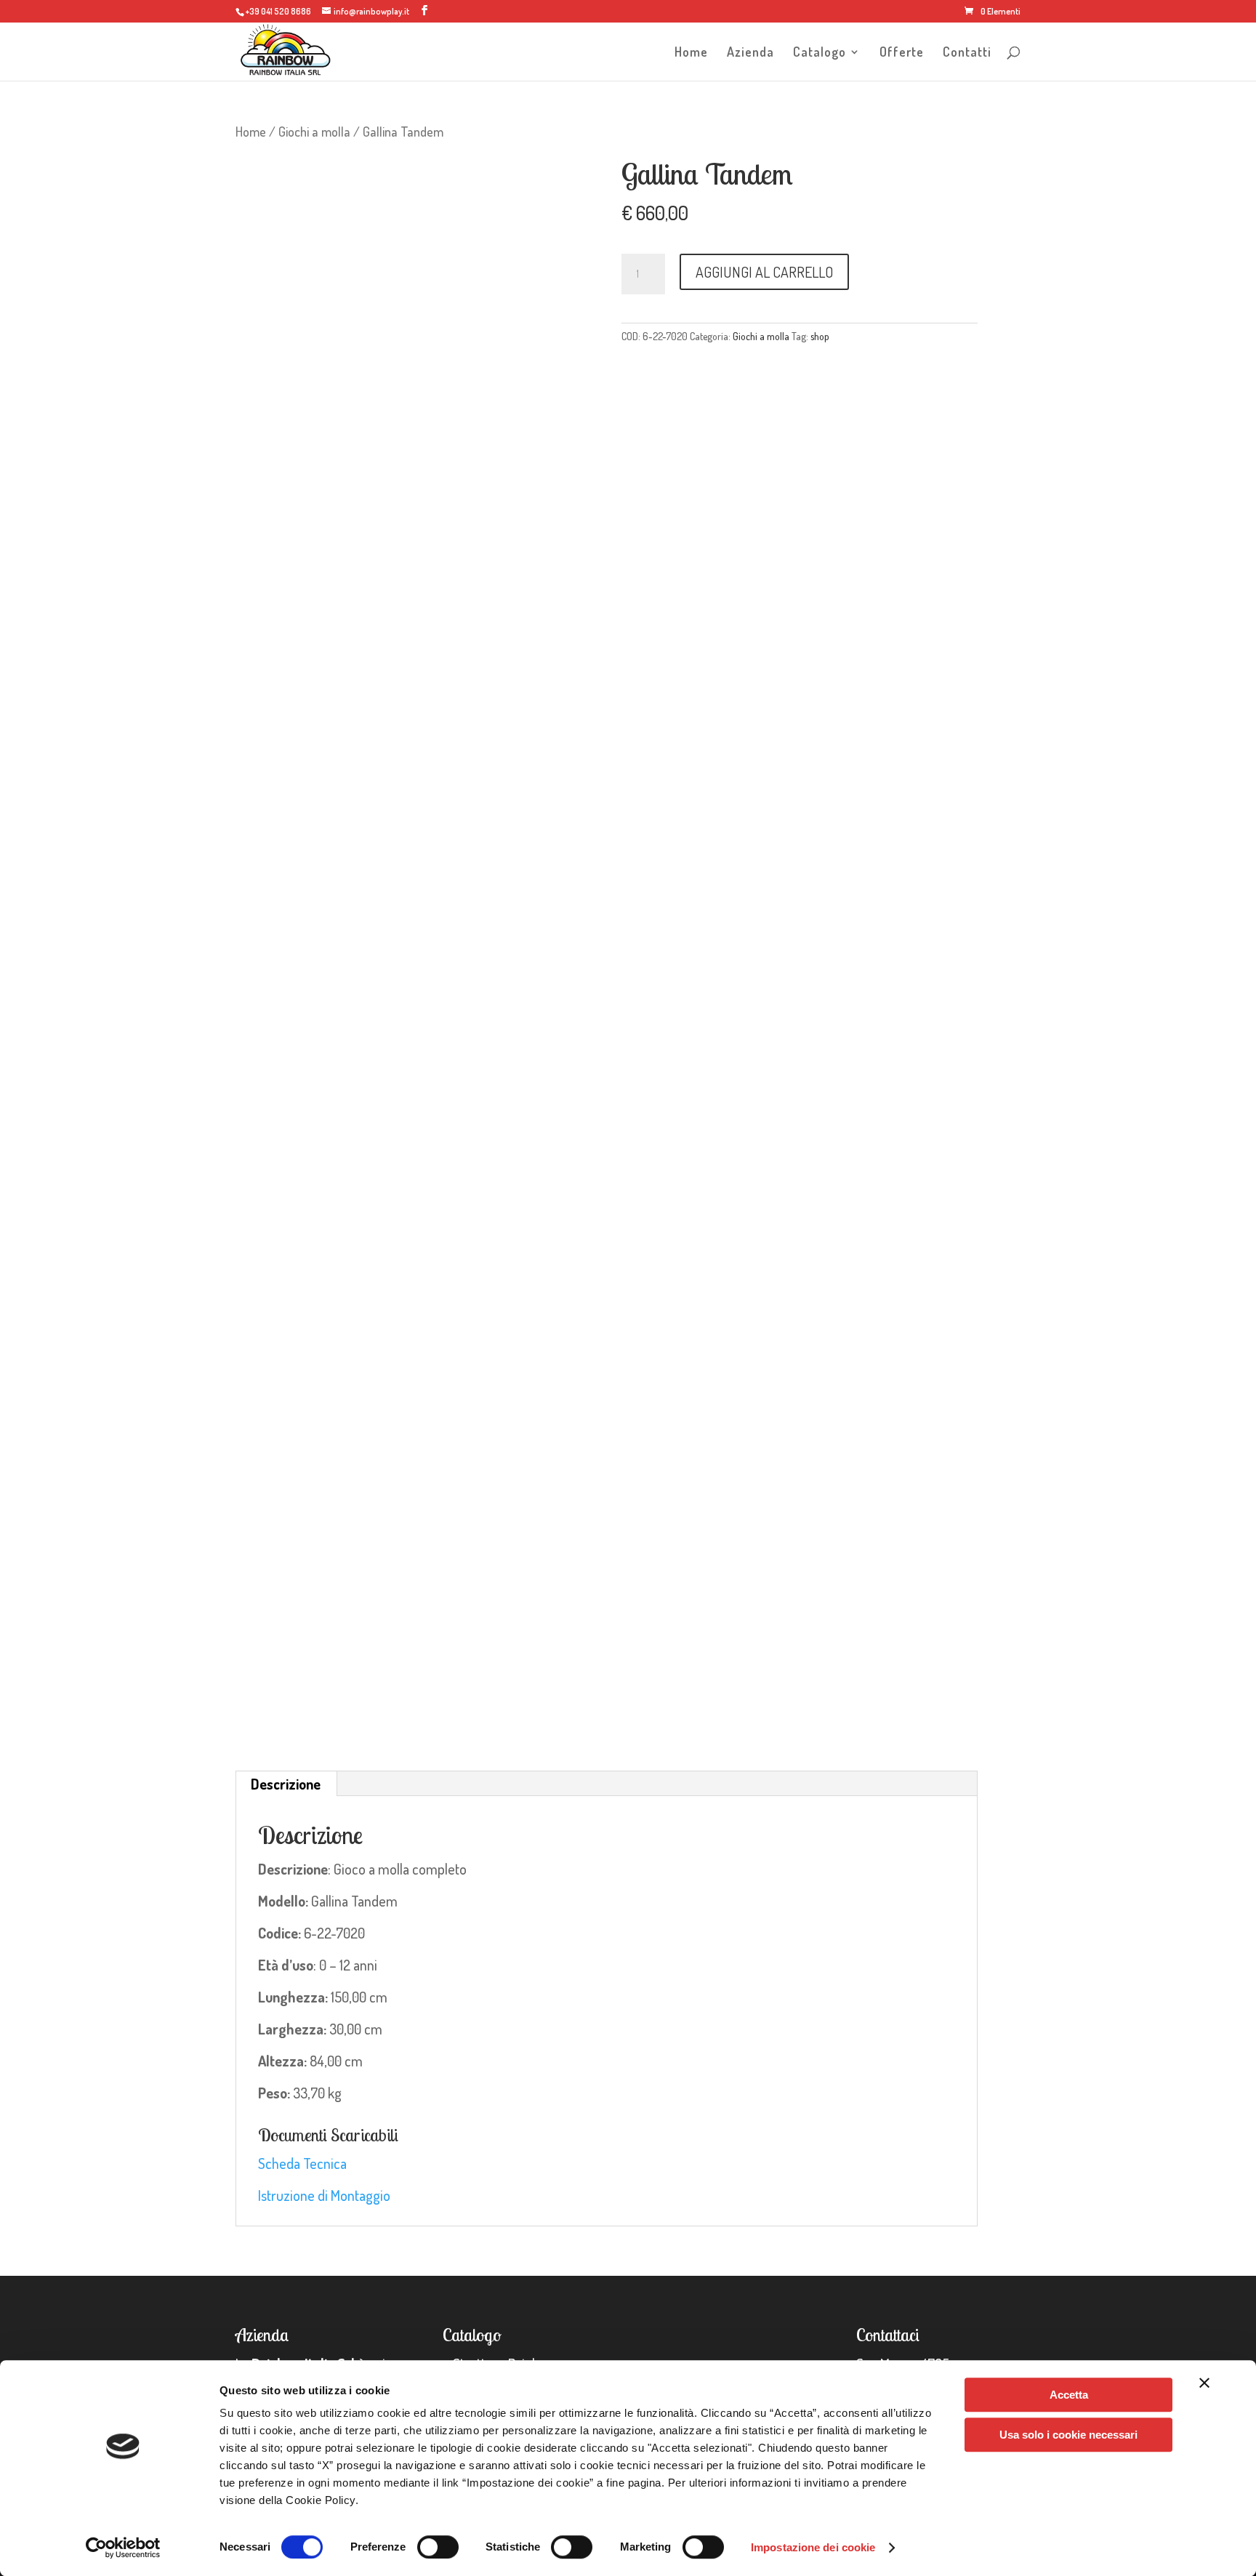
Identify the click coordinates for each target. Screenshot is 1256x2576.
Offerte (902, 53)
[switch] (438, 2547)
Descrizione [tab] (286, 1784)
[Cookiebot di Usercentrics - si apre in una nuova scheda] (123, 2548)
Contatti (967, 53)
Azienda (750, 53)
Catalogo (820, 53)
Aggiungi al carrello (764, 272)
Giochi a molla (314, 131)
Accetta (1069, 2395)
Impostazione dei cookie (813, 2547)
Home (691, 53)
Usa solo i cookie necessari (1068, 2435)
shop (820, 336)
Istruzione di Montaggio (324, 2195)
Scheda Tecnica (302, 2163)
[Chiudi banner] (1204, 2383)
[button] (564, 181)
